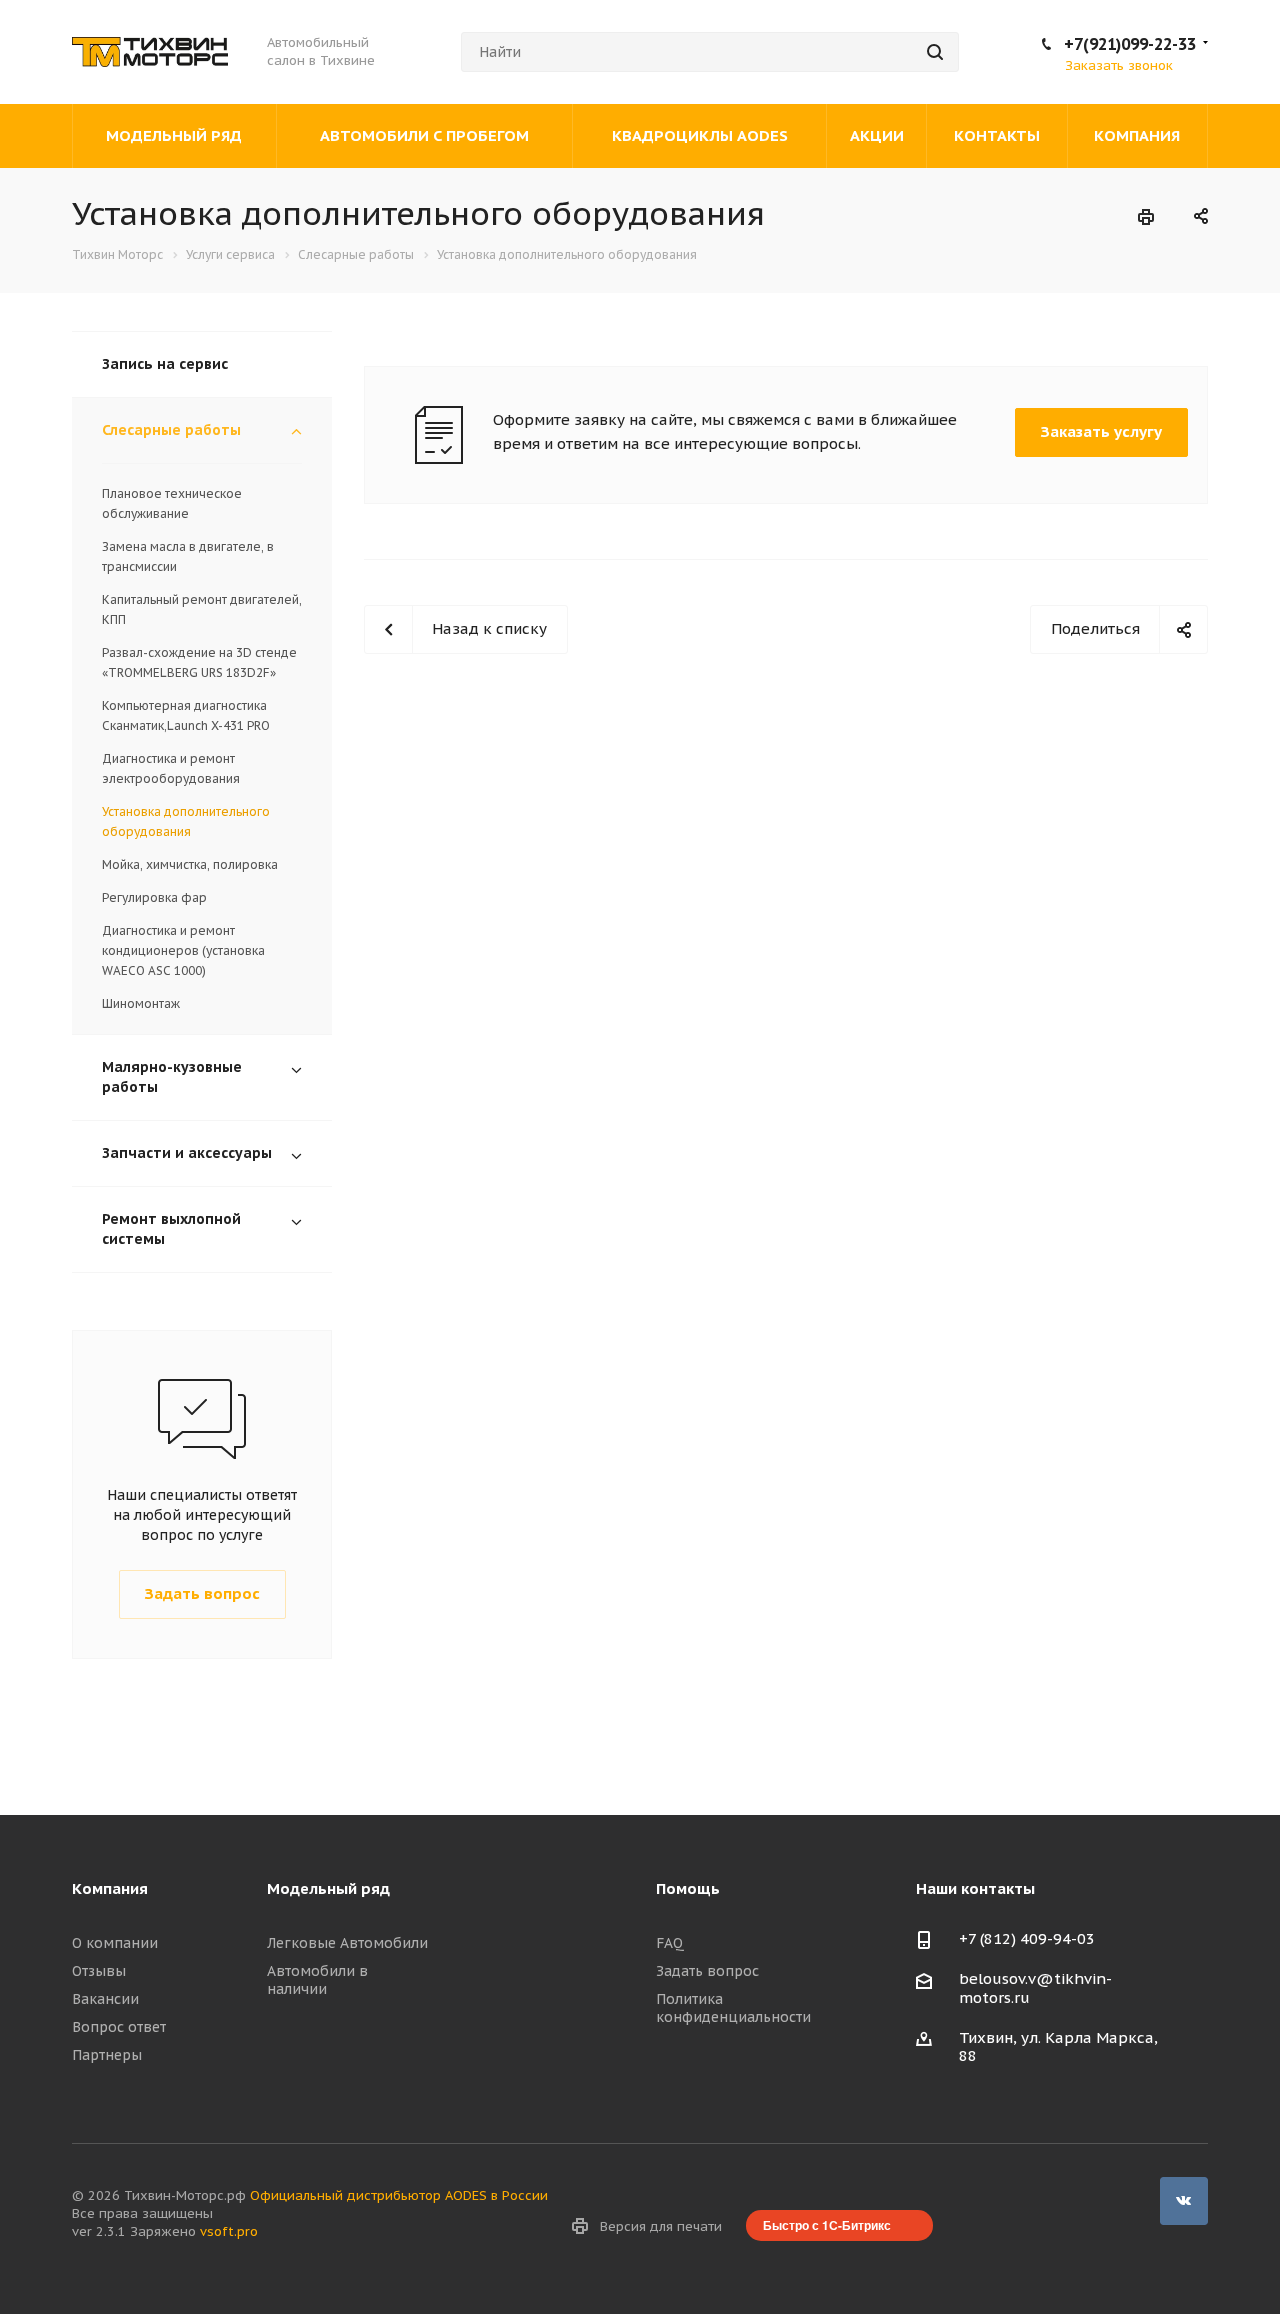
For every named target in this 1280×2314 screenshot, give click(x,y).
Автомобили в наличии (317, 1980)
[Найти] (935, 52)
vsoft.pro (229, 2231)
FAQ (670, 1943)
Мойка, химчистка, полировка (190, 864)
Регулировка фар (154, 897)
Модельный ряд (328, 1888)
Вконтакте (1184, 2201)
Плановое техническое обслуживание (172, 503)
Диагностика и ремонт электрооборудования (171, 768)
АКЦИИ (877, 135)
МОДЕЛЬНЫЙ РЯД (174, 135)
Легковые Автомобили (347, 1943)
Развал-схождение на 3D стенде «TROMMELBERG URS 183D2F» (199, 662)
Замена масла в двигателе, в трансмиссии (188, 556)
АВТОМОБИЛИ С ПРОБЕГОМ (424, 135)
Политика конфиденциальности (733, 2008)
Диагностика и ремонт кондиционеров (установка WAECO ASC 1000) (183, 950)
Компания (110, 1888)
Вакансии (105, 1999)
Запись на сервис (165, 364)
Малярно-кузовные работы (172, 1077)
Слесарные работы (171, 430)
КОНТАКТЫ (997, 135)
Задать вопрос (707, 1971)
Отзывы (99, 1971)
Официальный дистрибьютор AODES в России (399, 2195)
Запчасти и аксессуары (187, 1153)
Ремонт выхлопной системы (171, 1229)
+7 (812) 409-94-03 (1027, 1938)
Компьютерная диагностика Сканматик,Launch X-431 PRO (186, 715)
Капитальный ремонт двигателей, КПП (202, 609)
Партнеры (107, 2055)
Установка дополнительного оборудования (186, 821)
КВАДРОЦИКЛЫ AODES (700, 135)
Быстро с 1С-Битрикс (827, 2225)
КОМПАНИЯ (1137, 135)
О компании (115, 1943)
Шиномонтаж (141, 1003)
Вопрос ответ (119, 2027)
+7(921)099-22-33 (1130, 44)
